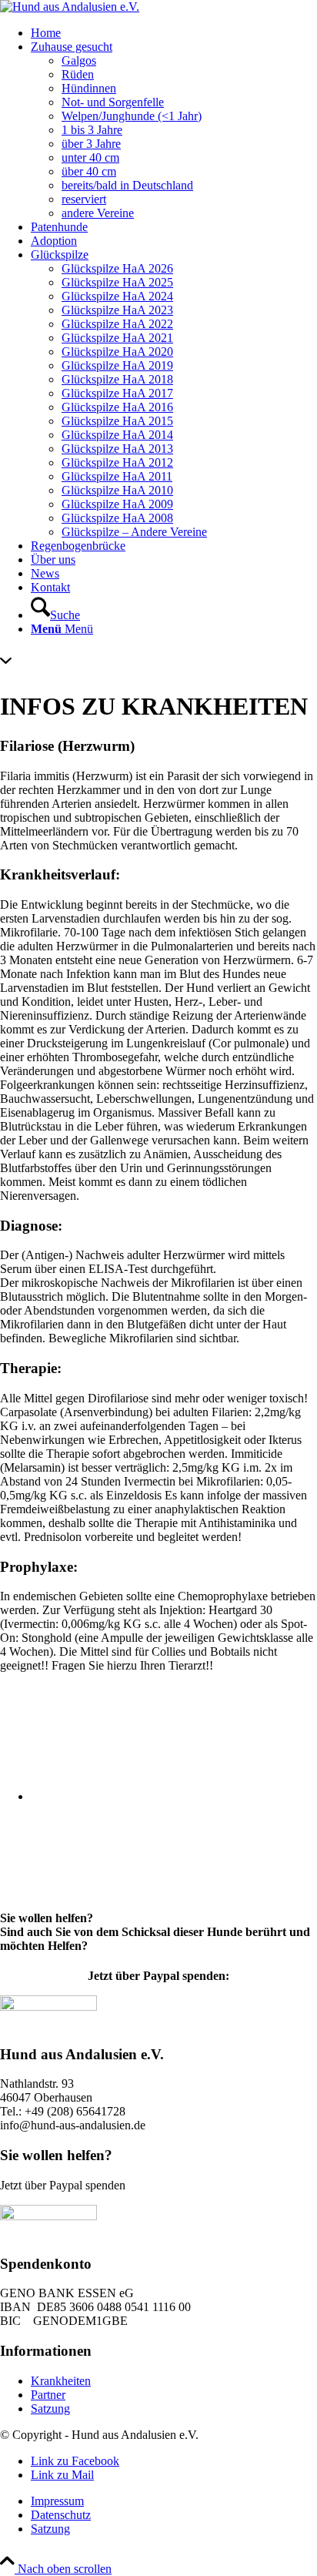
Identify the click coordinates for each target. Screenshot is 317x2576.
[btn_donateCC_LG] (48, 2007)
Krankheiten (61, 2381)
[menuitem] (174, 33)
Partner (48, 2395)
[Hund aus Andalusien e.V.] (70, 7)
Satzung (50, 2409)
